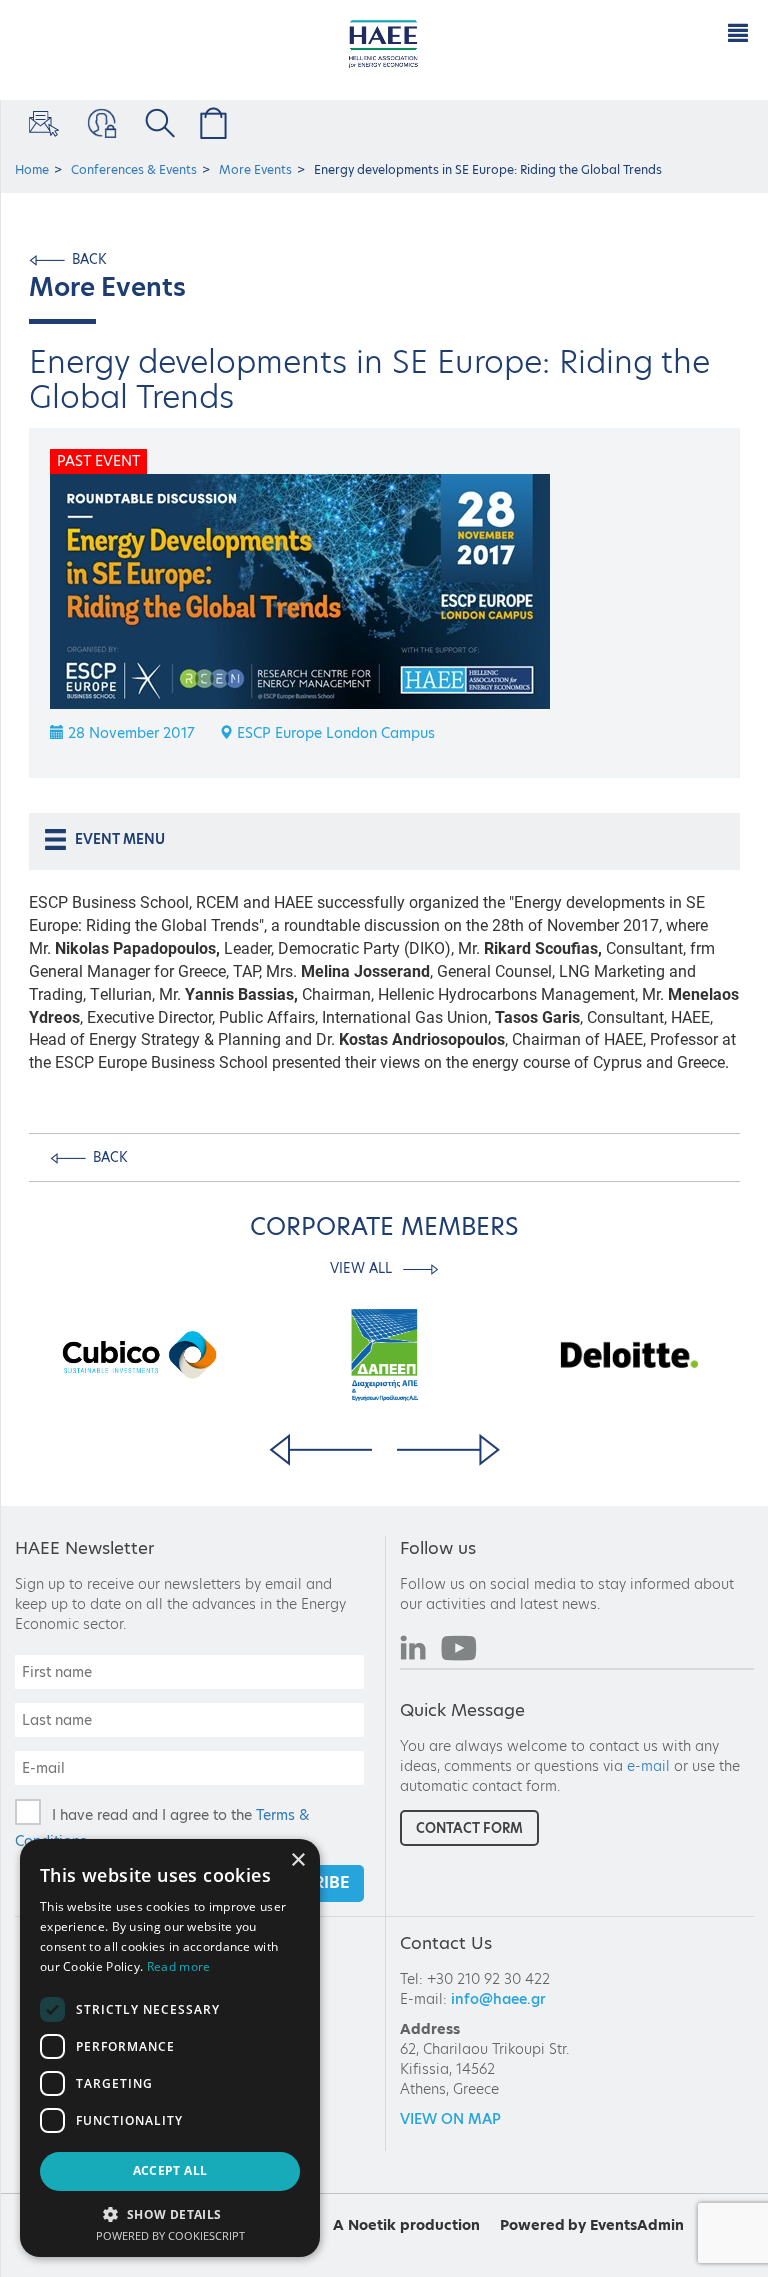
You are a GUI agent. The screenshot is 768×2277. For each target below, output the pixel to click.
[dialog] (170, 2048)
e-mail (648, 1766)
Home (32, 169)
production (440, 2225)
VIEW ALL (363, 1268)
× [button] (297, 1860)
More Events (255, 169)
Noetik (372, 2225)
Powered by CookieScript (170, 2235)
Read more (179, 1966)
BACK (89, 259)
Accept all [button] (170, 2170)
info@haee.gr (498, 1999)
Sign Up (42, 123)
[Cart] (210, 123)
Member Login (100, 123)
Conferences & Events (134, 169)
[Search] (156, 123)
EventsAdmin (637, 2225)
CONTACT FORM (469, 1828)
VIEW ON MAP (450, 2119)
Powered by (543, 2225)
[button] (170, 2213)
